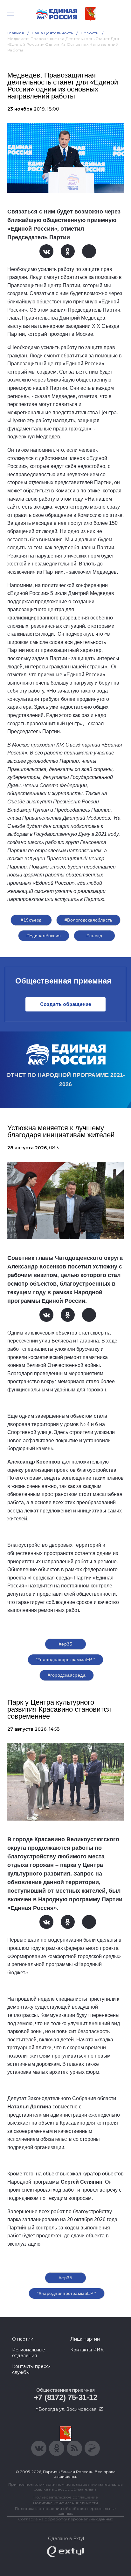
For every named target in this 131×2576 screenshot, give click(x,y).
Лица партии (85, 2339)
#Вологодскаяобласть (88, 920)
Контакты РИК (87, 2350)
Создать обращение (66, 1004)
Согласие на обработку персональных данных (65, 2519)
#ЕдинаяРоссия (44, 936)
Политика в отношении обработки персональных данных (66, 2511)
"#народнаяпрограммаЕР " (66, 1660)
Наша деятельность (52, 33)
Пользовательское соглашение (66, 2497)
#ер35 (65, 1644)
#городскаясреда (67, 1675)
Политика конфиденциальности (65, 2503)
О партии (23, 2339)
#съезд (94, 936)
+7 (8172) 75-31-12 (66, 2397)
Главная (16, 33)
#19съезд (31, 920)
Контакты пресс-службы (31, 2369)
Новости (90, 33)
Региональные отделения (29, 2353)
